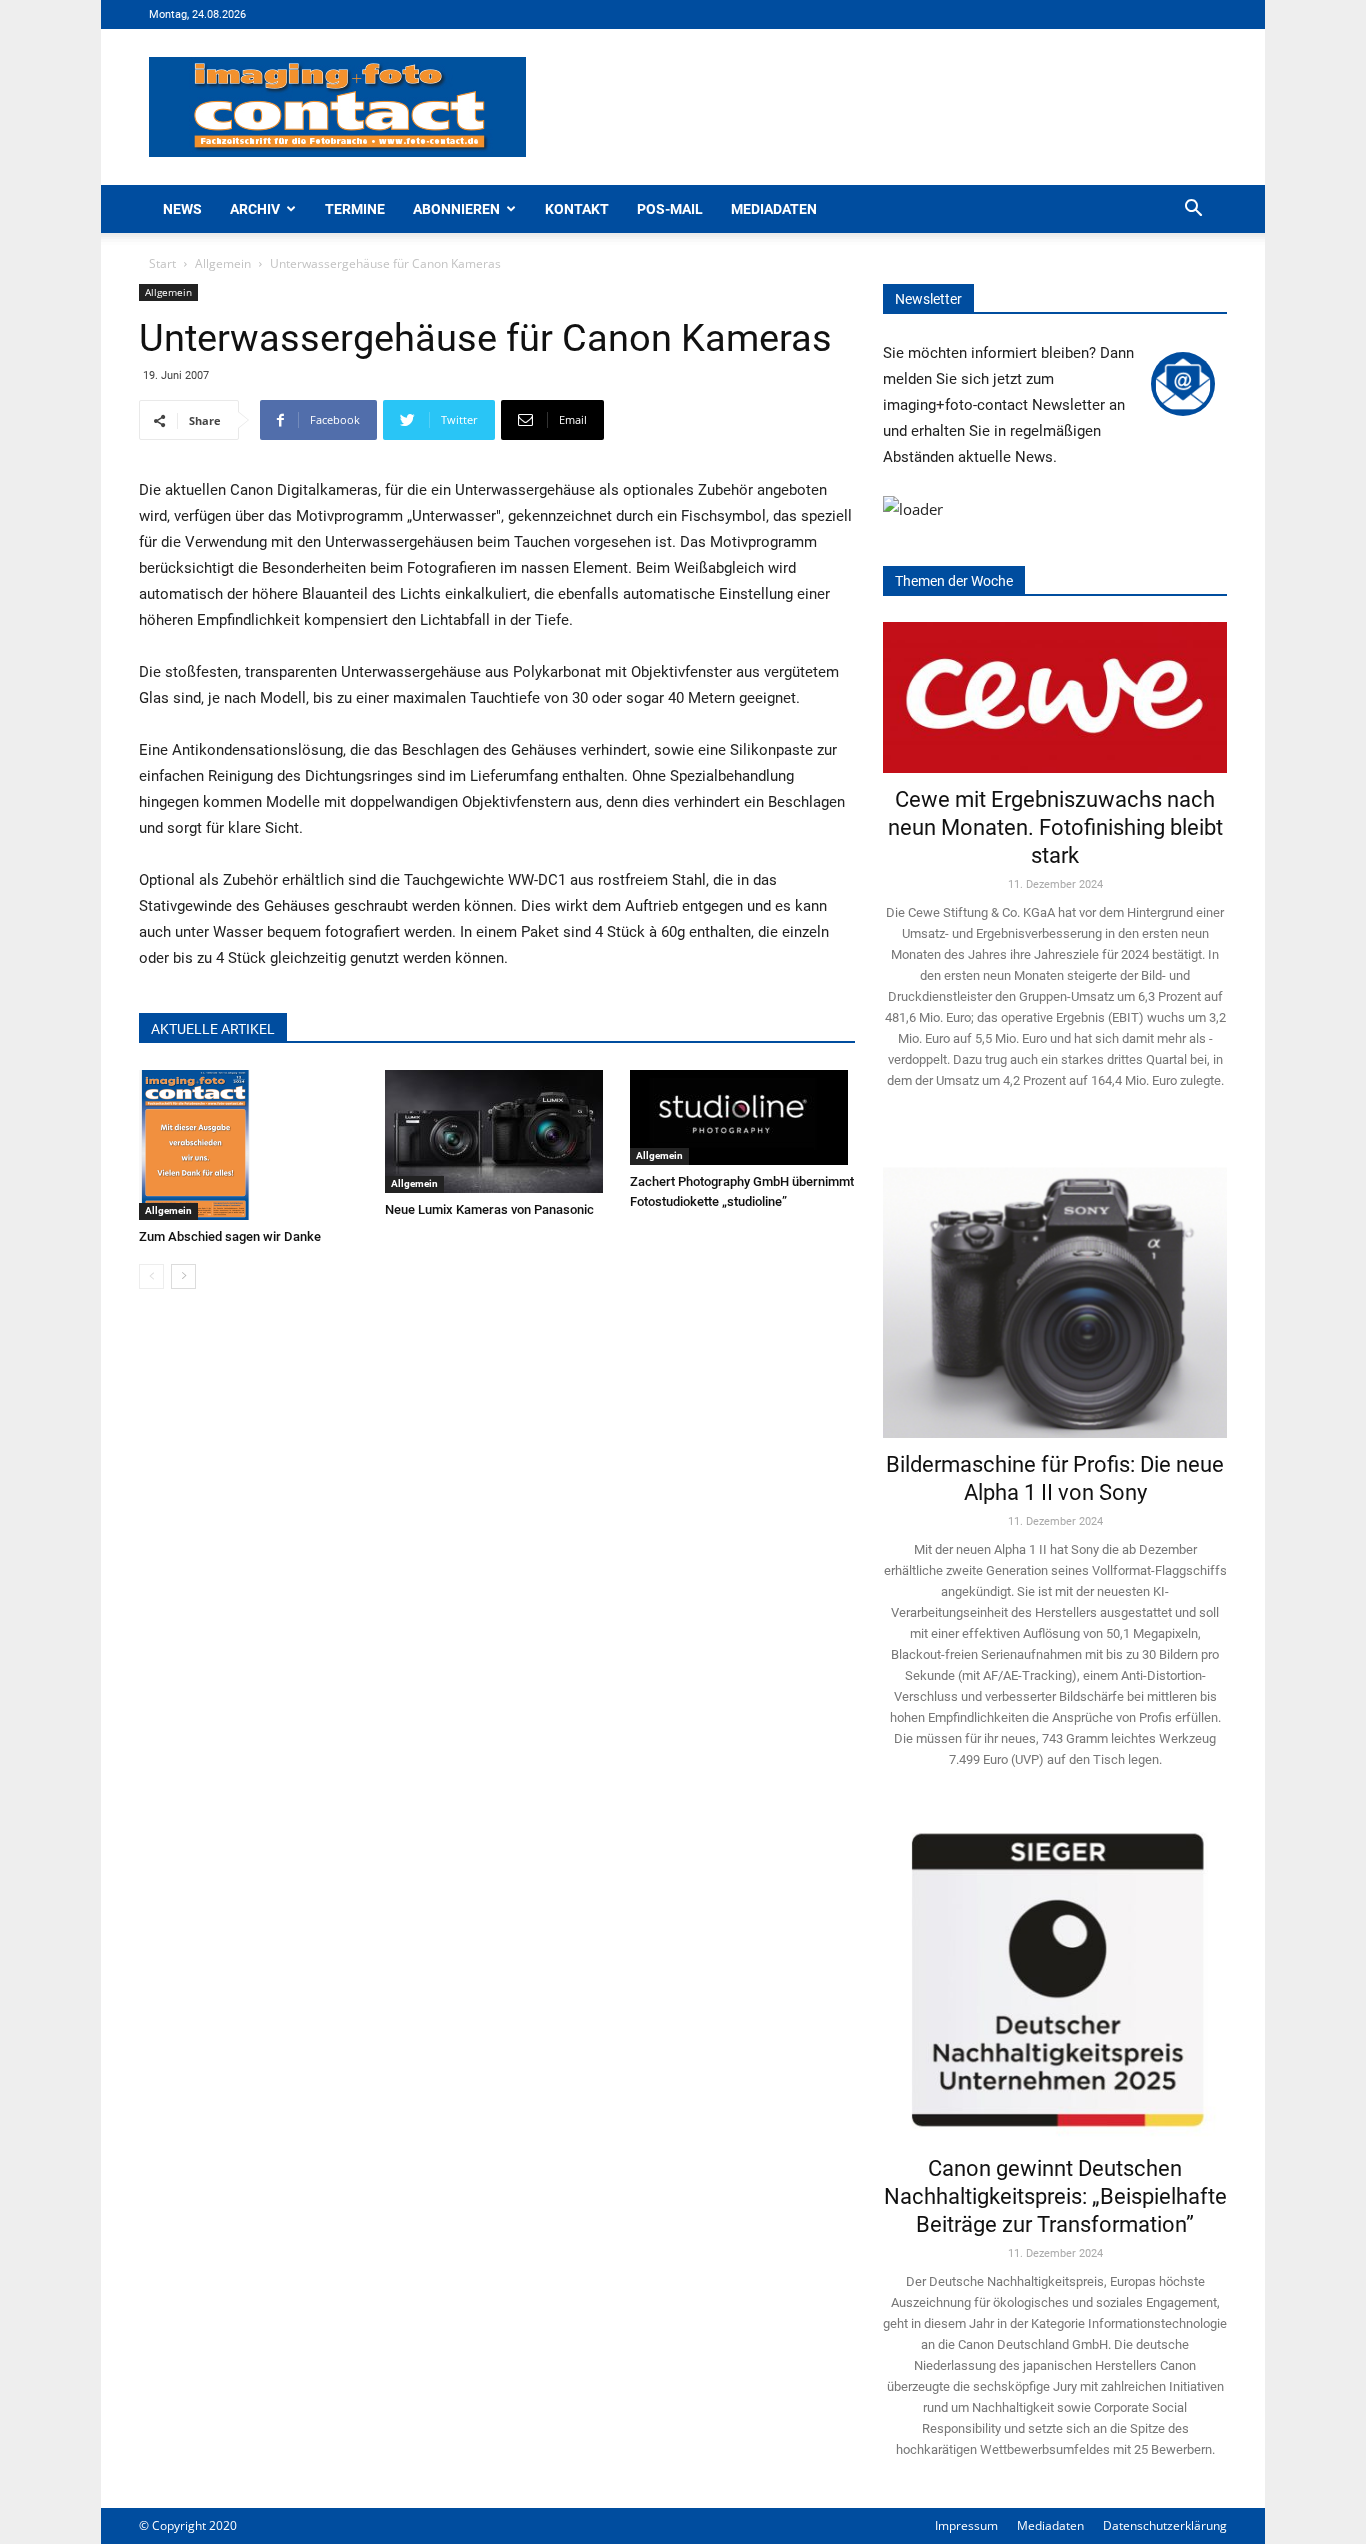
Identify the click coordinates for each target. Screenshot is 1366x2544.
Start (162, 263)
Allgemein (223, 263)
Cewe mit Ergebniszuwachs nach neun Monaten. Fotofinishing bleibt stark (1055, 827)
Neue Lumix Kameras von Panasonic (489, 1209)
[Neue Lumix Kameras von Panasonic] (497, 1131)
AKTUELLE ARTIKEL (213, 1029)
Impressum (966, 2525)
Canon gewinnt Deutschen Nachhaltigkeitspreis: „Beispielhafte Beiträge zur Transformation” (1055, 2196)
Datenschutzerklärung (1165, 2525)
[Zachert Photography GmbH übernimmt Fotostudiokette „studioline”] (742, 1117)
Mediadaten (774, 209)
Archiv (255, 209)
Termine (355, 209)
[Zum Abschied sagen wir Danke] (251, 1145)
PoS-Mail (670, 209)
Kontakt (577, 209)
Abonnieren (456, 209)
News (182, 209)
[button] (1193, 210)
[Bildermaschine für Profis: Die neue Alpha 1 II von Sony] (1055, 1288)
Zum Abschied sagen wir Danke (230, 1236)
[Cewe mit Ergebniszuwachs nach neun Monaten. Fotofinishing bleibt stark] (1055, 697)
